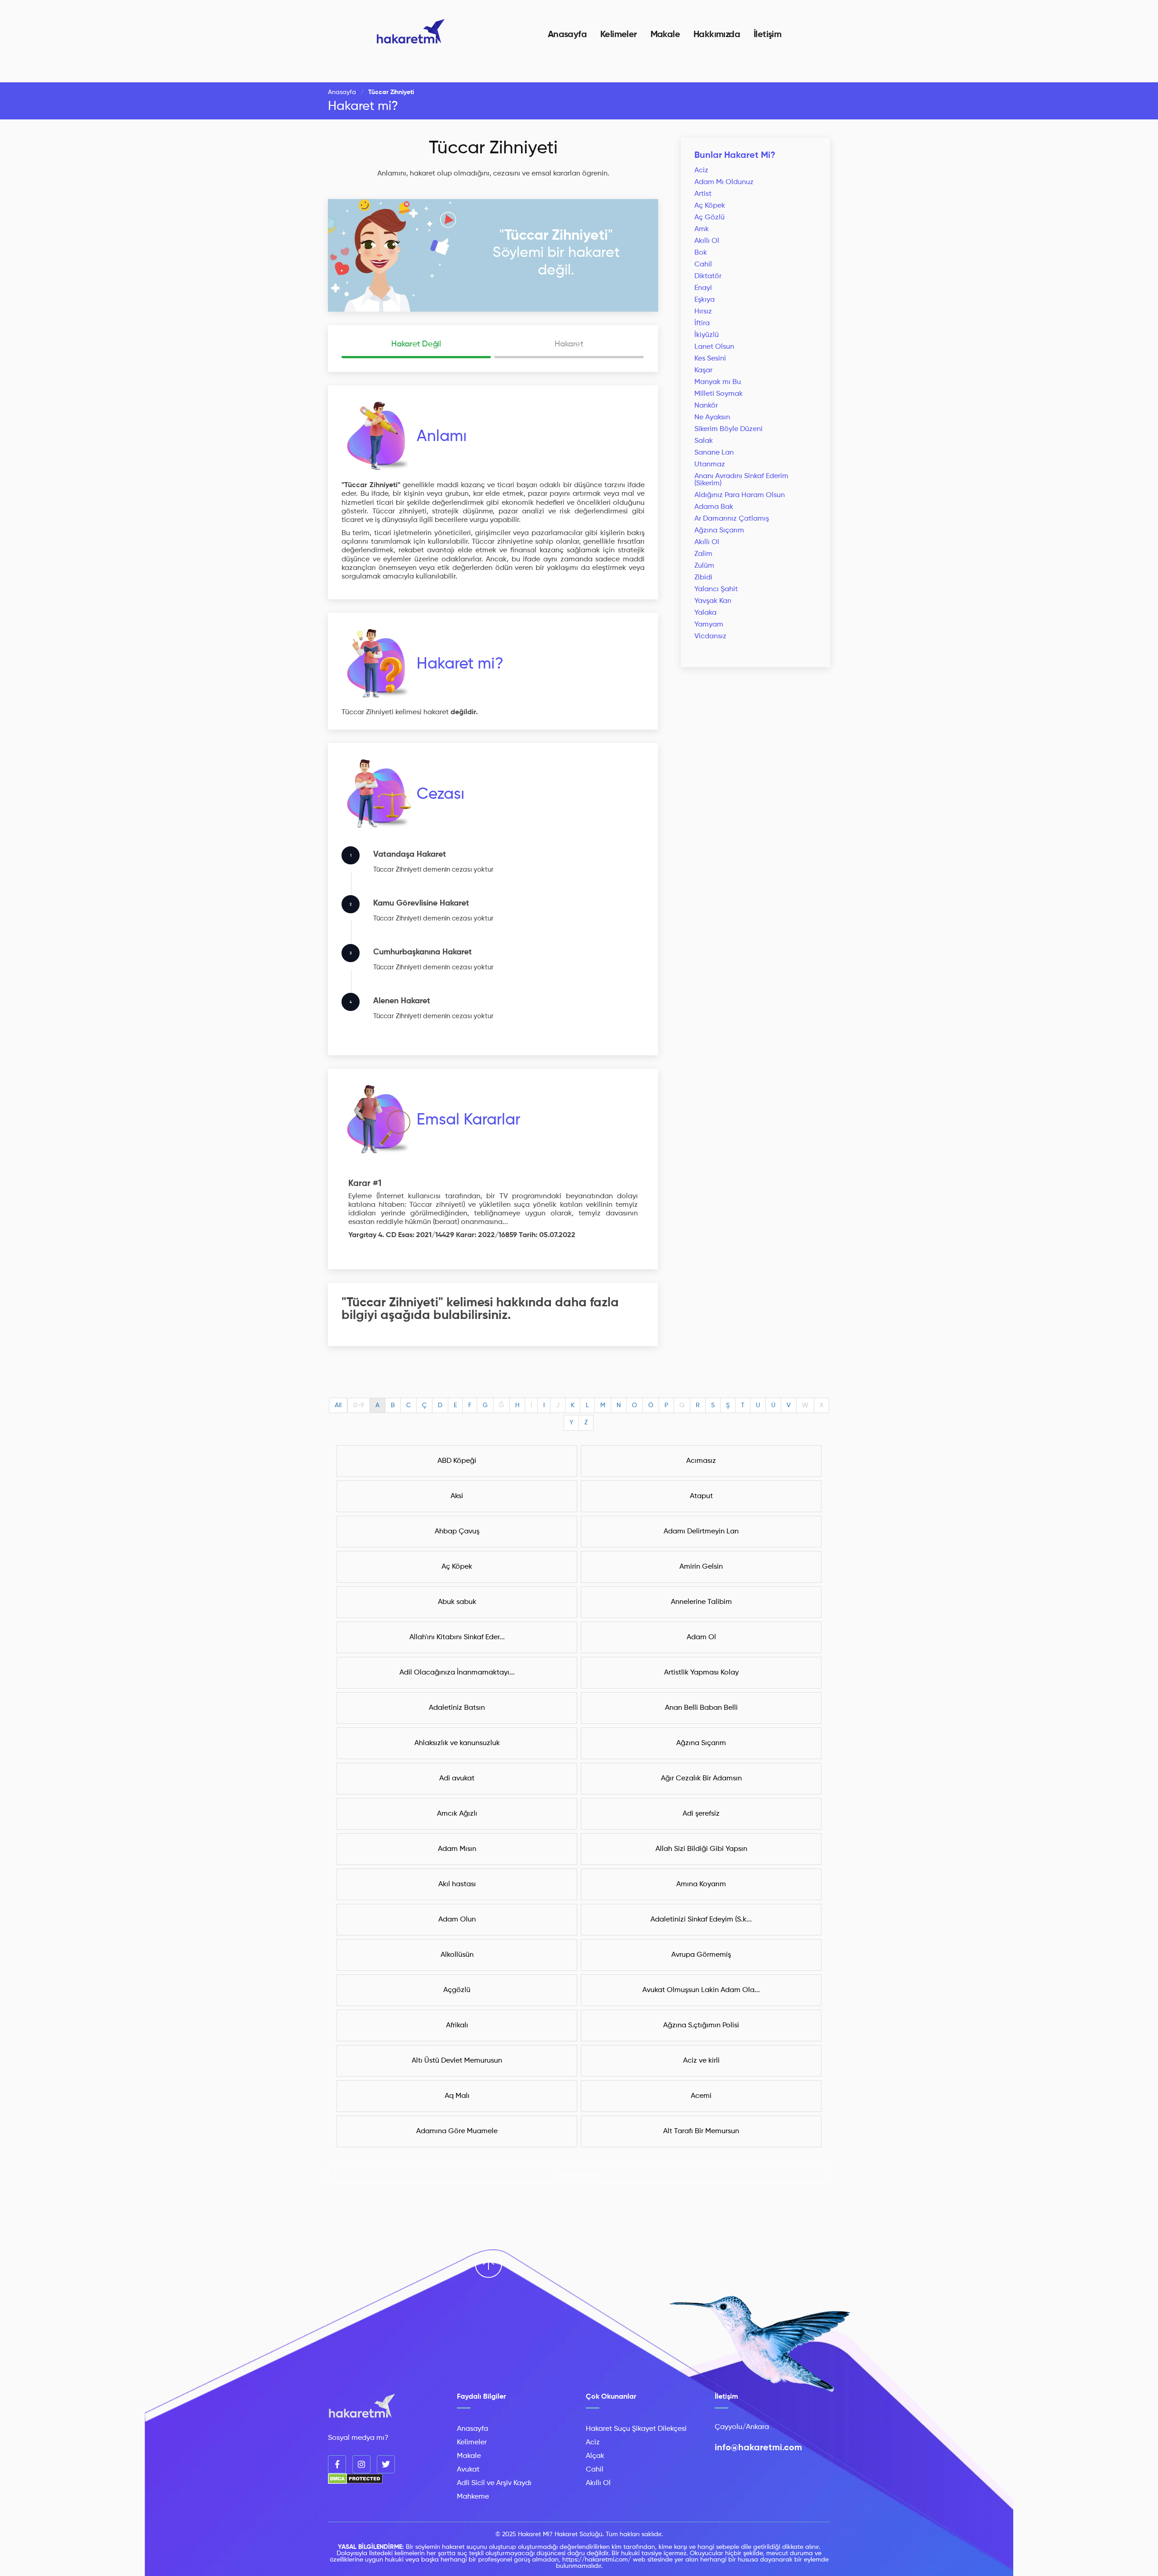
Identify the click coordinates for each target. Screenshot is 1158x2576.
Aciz (701, 171)
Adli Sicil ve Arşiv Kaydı (494, 2483)
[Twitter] (386, 2464)
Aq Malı (457, 2096)
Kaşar (703, 370)
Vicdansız (710, 636)
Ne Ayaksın (712, 417)
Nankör (706, 406)
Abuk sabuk (457, 1602)
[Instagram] (361, 2464)
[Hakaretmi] (362, 2407)
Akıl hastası (457, 1884)
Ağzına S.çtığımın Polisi (701, 2026)
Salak (704, 441)
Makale (665, 35)
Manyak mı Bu (718, 382)
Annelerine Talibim (701, 1602)
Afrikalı (457, 2026)
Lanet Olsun (714, 347)
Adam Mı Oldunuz (724, 182)
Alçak (595, 2456)
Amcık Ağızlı (457, 1814)
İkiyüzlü (707, 335)
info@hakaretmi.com (758, 2448)
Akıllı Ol (707, 241)
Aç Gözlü (710, 218)
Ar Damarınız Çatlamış (732, 519)
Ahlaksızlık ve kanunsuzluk (457, 1743)
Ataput (701, 1496)
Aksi (457, 1496)
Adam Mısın (457, 1849)
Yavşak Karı (713, 601)
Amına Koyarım (701, 1884)
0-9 (359, 1405)
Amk (702, 229)
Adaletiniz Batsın (457, 1708)
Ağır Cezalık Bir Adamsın (701, 1779)
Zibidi (703, 578)
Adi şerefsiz (701, 1814)
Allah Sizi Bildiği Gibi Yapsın (701, 1849)
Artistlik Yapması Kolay (701, 1673)
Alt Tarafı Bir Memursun (701, 2131)
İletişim (767, 35)
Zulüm (704, 566)
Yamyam (709, 625)
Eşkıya (705, 300)
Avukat (468, 2470)
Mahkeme (473, 2497)
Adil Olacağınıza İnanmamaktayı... (457, 1673)
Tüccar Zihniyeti (493, 148)
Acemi (701, 2096)
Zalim (703, 554)
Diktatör (708, 276)
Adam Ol (701, 1637)
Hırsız (703, 312)
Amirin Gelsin (701, 1567)
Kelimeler (619, 35)
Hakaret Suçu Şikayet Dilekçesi (636, 2429)
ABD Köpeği (457, 1461)
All (338, 1405)
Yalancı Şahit (716, 589)
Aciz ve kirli (701, 2061)
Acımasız (701, 1461)
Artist (703, 194)
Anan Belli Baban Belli (701, 1708)
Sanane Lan (714, 453)
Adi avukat (457, 1779)
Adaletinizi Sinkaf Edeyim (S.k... (701, 1920)
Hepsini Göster (579, 2175)
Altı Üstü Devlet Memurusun (457, 2061)
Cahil (703, 265)
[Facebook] (337, 2464)
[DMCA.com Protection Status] (355, 2482)
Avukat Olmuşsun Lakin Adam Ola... (701, 1990)
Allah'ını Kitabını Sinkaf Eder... (457, 1637)
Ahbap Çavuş (457, 1532)
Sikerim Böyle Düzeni (728, 429)
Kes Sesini (710, 359)
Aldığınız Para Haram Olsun (740, 495)
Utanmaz (710, 465)
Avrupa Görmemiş (701, 1955)
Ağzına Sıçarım (719, 531)
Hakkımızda (717, 35)
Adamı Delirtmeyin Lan (701, 1532)
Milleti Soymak (719, 394)
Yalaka (705, 613)
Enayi (703, 288)
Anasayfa (567, 35)
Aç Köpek (710, 206)
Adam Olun (457, 1920)
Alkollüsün (457, 1955)
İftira (702, 323)
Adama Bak (714, 507)
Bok (701, 253)
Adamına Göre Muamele (457, 2131)
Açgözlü (457, 1990)
